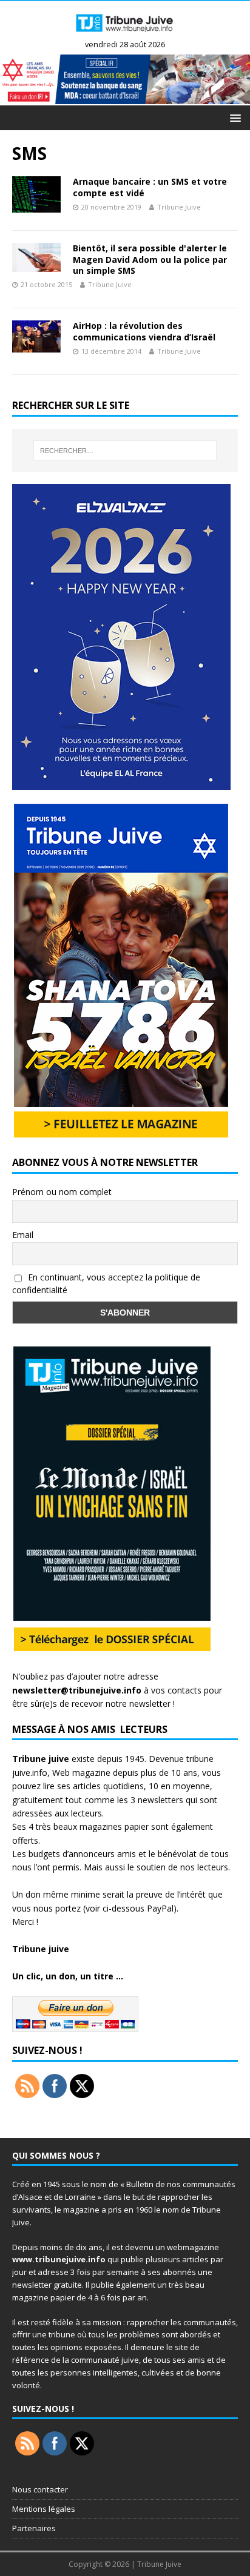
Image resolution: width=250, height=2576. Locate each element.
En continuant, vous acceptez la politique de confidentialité (106, 1283)
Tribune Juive (179, 207)
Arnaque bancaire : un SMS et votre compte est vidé (150, 187)
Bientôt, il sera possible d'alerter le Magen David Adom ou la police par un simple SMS (150, 259)
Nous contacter (40, 2489)
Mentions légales (44, 2509)
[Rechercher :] (125, 451)
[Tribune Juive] (125, 35)
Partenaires (34, 2528)
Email (23, 1235)
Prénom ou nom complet (62, 1192)
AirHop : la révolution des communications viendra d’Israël (144, 331)
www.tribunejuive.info (59, 2259)
